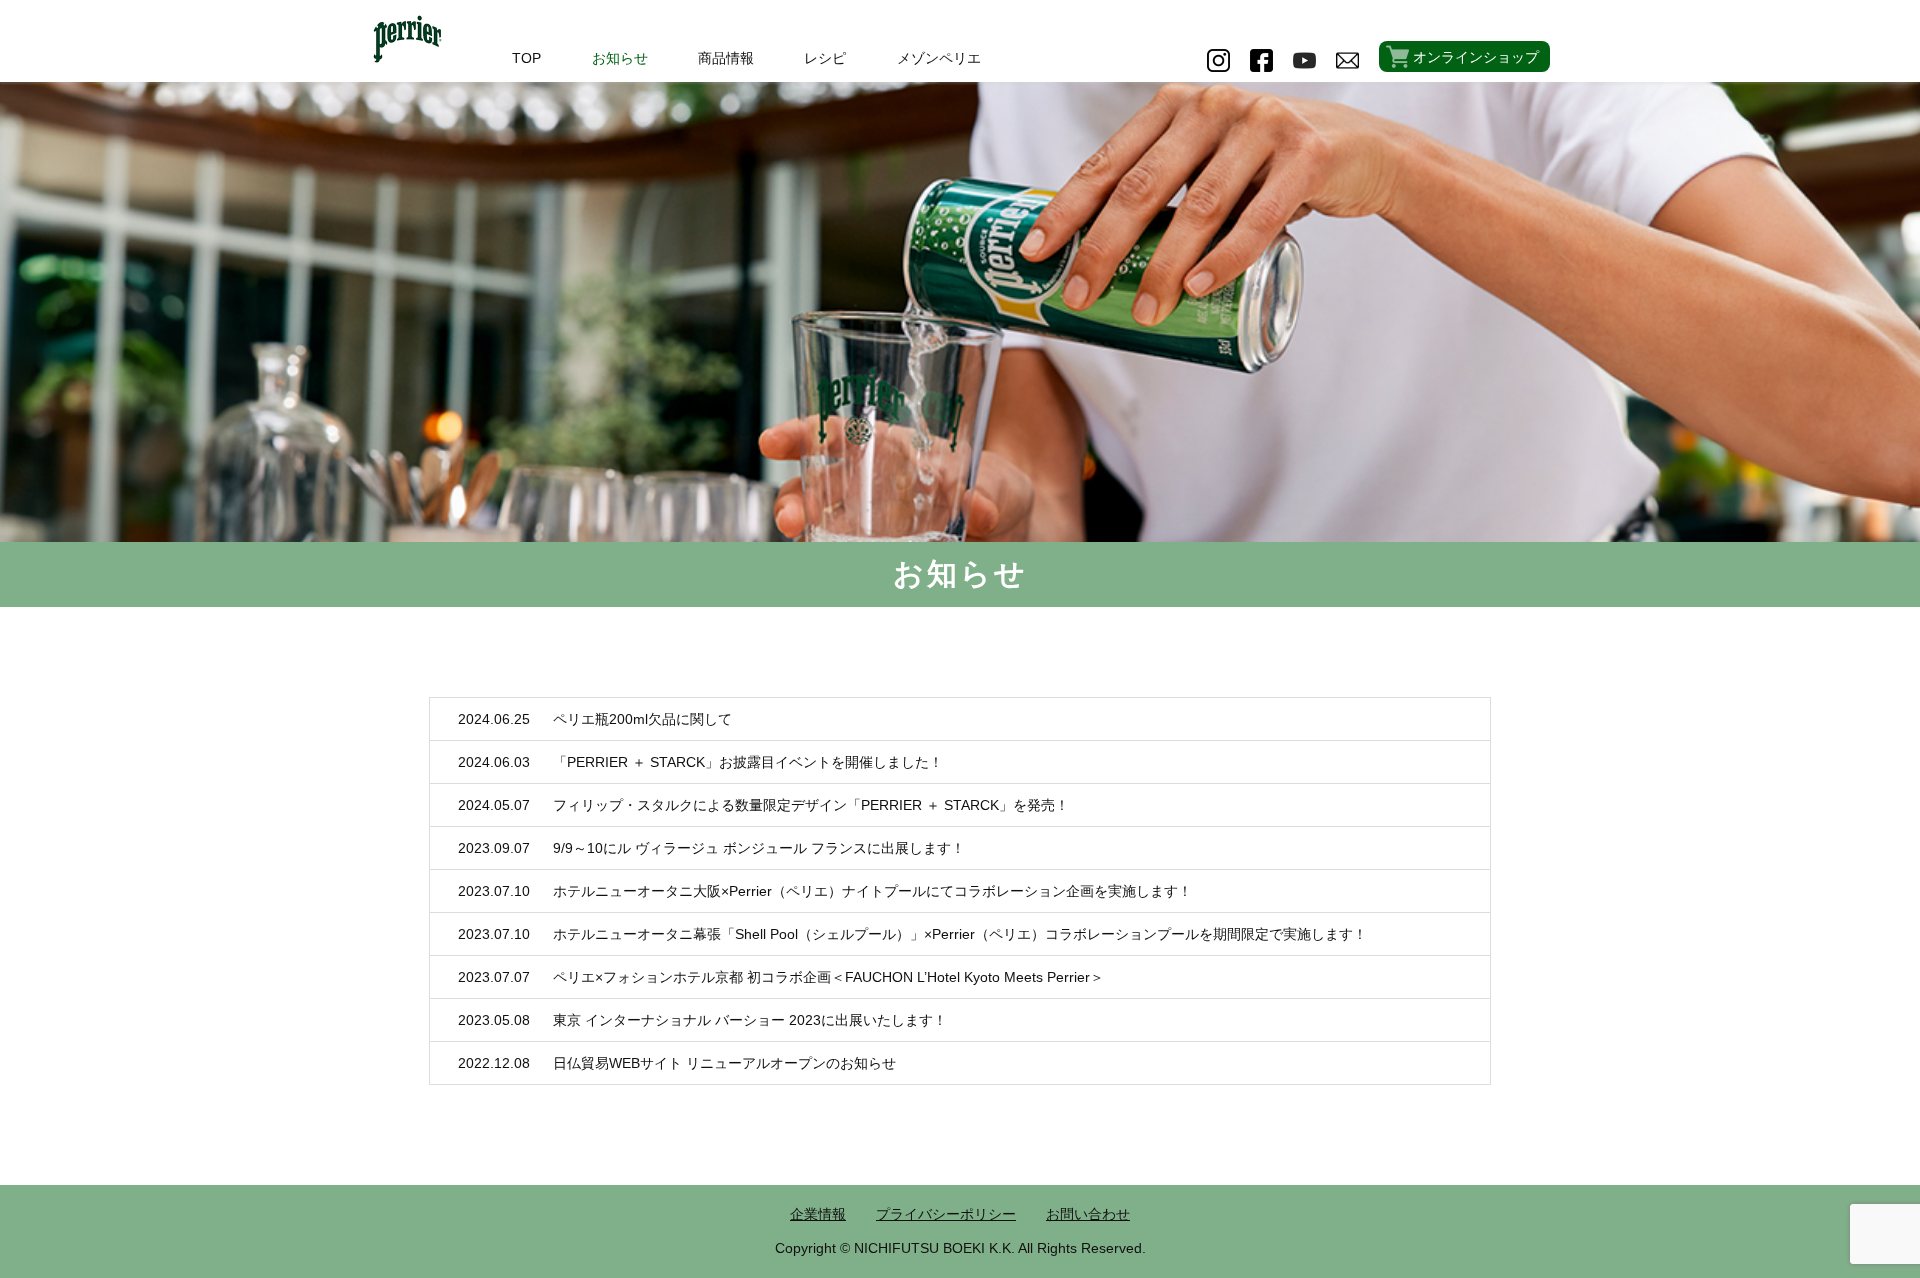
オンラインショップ (1476, 57)
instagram (1218, 60)
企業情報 (818, 1214)
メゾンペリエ (939, 58)
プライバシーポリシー (946, 1214)
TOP (526, 58)
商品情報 (726, 58)
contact (1347, 60)
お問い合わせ (1088, 1214)
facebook (1261, 60)
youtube (1304, 60)
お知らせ (620, 58)
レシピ (825, 58)
